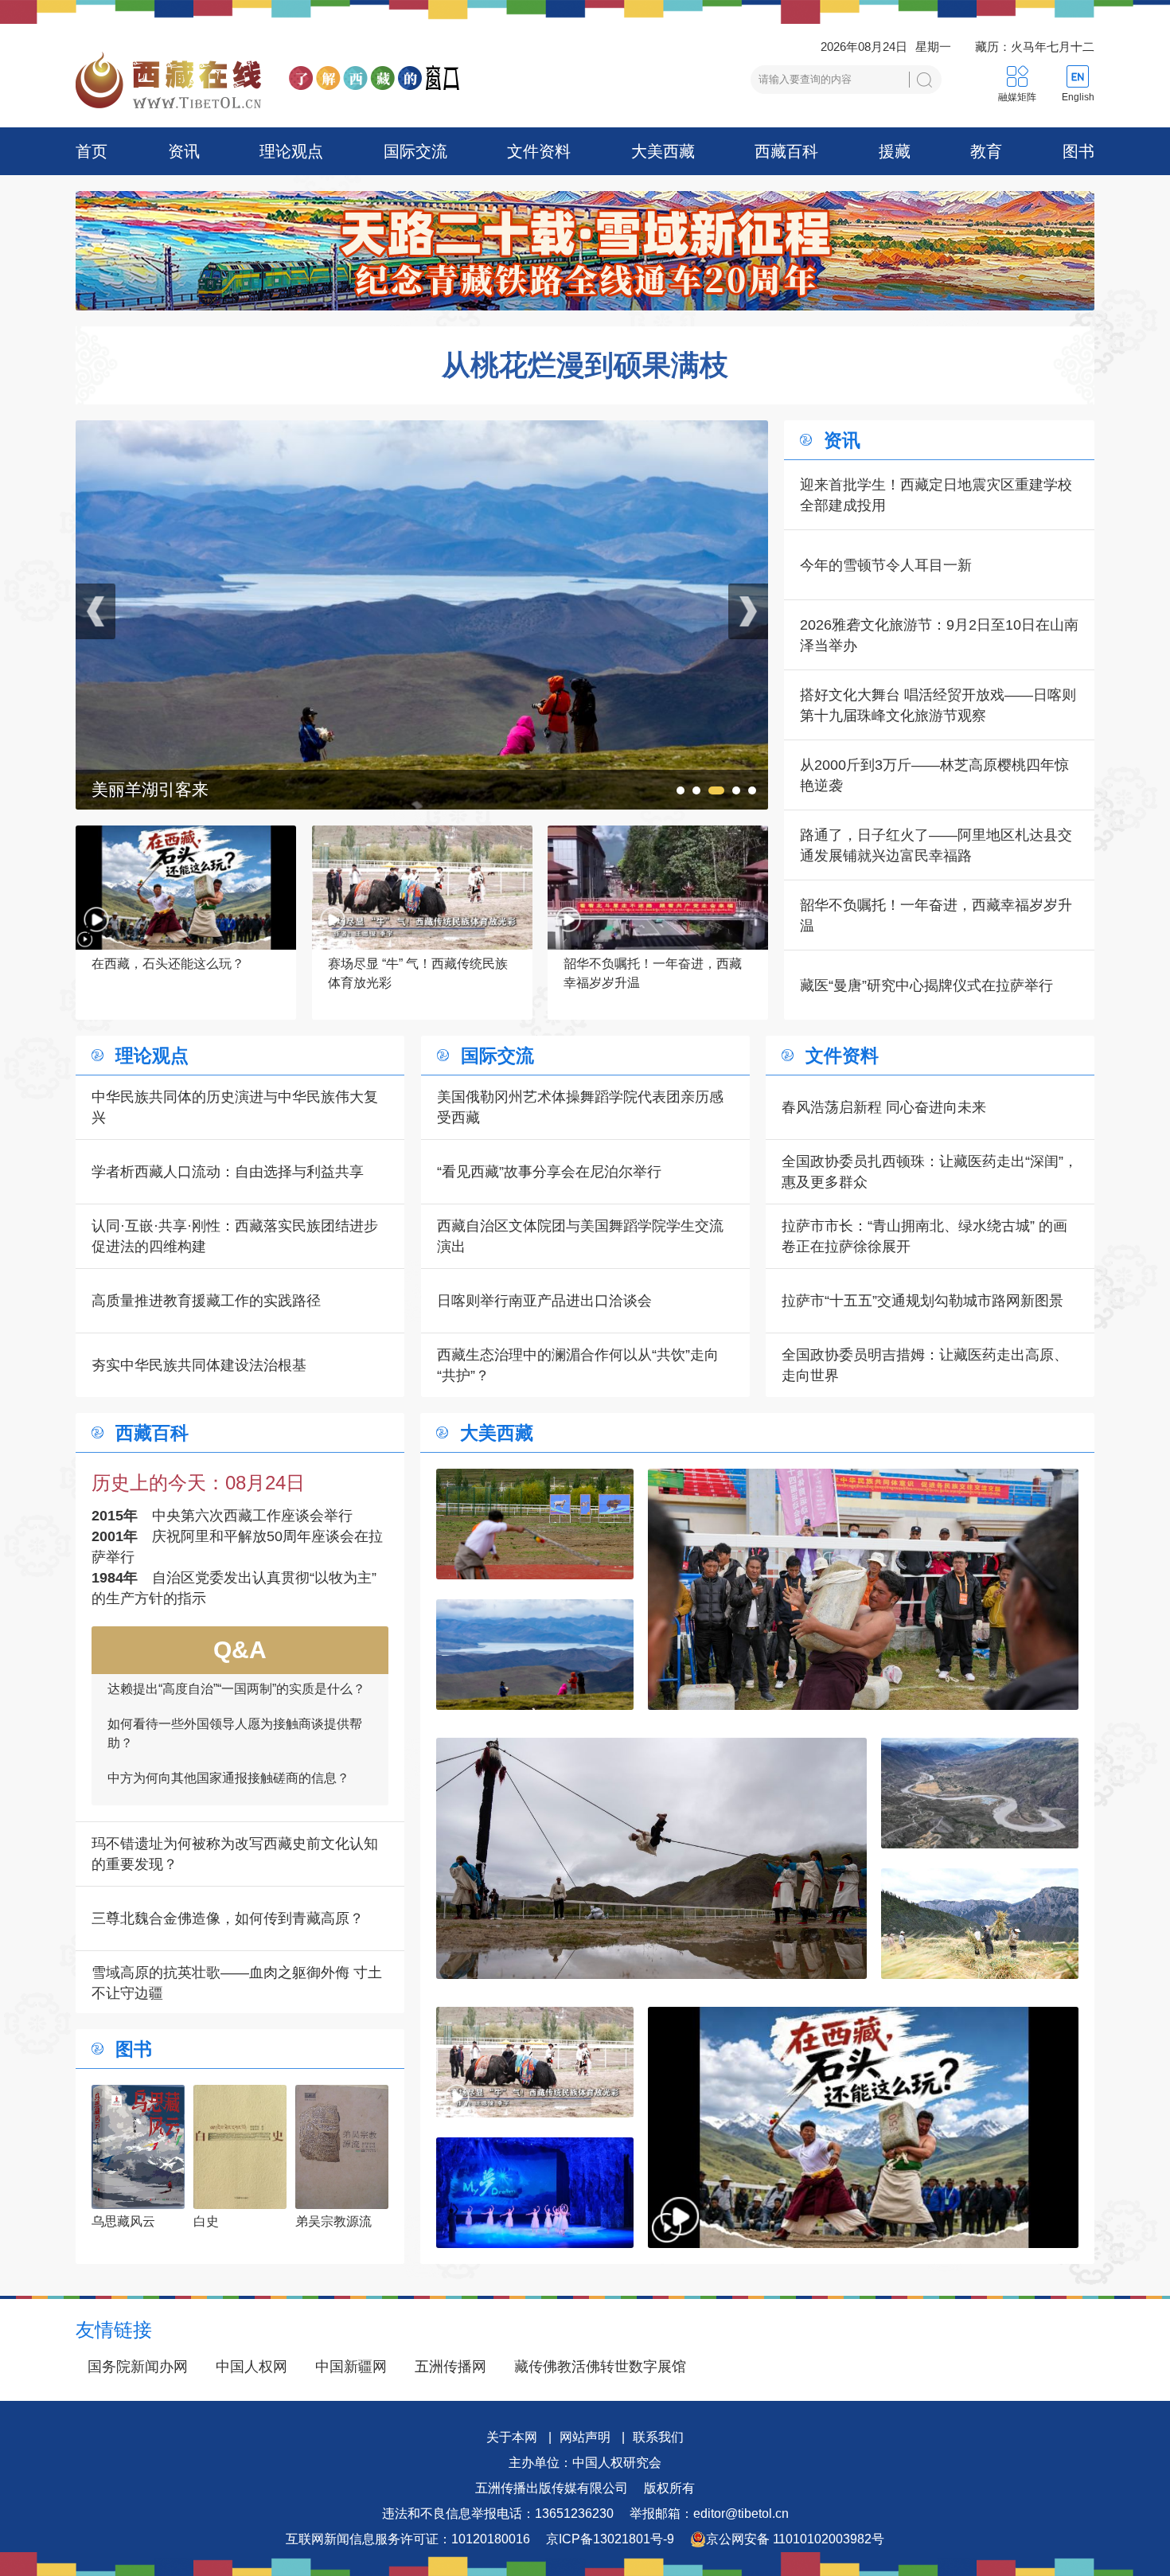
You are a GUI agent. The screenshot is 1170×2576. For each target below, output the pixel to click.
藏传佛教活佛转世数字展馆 (600, 2367)
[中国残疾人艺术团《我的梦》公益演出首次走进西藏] (535, 2193)
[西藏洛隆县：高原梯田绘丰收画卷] (980, 1924)
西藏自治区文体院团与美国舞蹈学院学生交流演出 (580, 1236)
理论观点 (291, 151)
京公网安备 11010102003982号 (795, 2539)
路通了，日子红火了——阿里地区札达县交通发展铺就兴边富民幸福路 (936, 845)
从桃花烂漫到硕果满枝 (585, 365)
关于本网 (512, 2437)
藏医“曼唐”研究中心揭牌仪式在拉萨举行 (926, 986)
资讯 (184, 151)
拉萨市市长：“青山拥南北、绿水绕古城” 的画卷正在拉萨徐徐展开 (924, 1236)
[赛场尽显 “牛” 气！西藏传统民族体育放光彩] (535, 2062)
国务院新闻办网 (138, 2367)
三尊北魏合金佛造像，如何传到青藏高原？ (228, 1918)
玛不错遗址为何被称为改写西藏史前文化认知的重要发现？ (235, 1854)
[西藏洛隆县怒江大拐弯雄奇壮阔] (980, 1793)
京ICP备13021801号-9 (610, 2539)
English (1078, 97)
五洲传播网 (450, 2367)
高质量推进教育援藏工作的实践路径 (206, 1301)
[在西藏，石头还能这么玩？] (863, 2127)
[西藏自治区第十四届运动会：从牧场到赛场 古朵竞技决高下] (535, 1524)
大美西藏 (663, 151)
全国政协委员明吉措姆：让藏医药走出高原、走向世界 (925, 1365)
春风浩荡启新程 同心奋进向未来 (884, 1107)
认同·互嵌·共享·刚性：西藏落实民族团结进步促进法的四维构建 (235, 1236)
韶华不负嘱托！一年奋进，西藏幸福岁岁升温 (936, 915)
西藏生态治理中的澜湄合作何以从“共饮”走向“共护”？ (578, 1365)
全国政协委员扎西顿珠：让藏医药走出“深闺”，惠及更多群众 (930, 1172)
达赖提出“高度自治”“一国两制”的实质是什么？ (236, 1800)
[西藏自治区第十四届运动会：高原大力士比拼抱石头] (863, 1589)
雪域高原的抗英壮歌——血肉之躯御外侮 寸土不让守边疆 (237, 1983)
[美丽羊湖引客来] (535, 1655)
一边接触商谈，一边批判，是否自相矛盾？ (228, 1711)
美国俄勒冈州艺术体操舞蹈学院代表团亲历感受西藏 (580, 1107)
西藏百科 (786, 151)
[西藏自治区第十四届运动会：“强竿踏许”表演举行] (422, 431)
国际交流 (415, 151)
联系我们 (658, 2437)
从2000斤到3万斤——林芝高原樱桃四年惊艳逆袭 (934, 775)
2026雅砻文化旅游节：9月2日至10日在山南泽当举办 (939, 635)
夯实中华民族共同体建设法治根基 (199, 1365)
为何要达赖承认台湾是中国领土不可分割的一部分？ (235, 1756)
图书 (1078, 151)
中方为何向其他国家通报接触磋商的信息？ (228, 1676)
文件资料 (539, 151)
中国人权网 (252, 2367)
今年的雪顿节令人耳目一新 (886, 565)
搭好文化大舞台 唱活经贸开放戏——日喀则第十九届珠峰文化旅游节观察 (938, 705)
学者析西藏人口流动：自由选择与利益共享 (228, 1172)
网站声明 (585, 2437)
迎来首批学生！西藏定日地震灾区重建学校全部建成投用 (936, 495)
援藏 (895, 151)
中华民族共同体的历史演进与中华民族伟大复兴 (235, 1107)
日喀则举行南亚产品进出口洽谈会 (544, 1301)
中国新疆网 (351, 2367)
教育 (986, 151)
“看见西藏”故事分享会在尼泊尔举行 (549, 1172)
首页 (92, 151)
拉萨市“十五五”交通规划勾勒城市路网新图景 (922, 1301)
